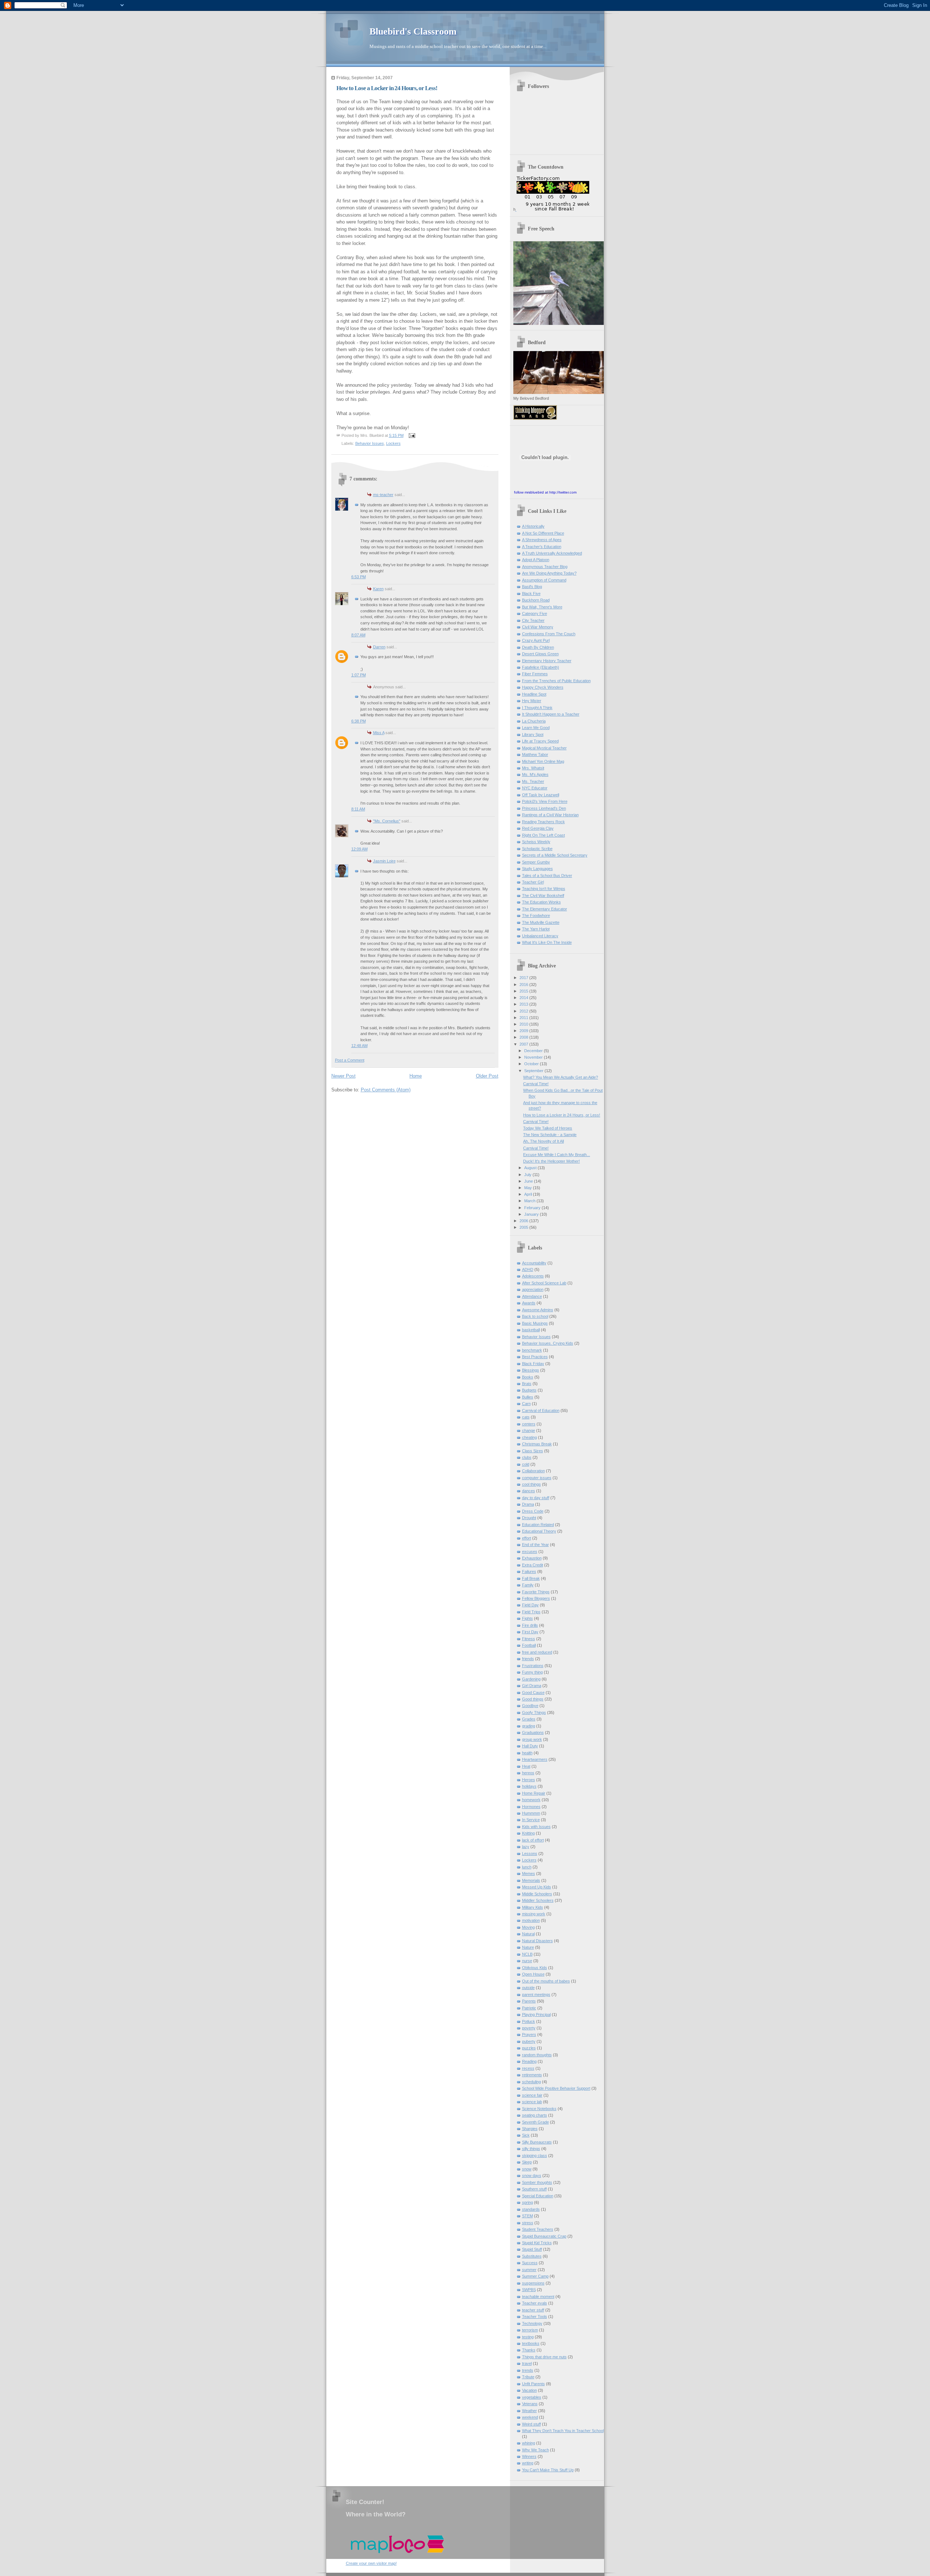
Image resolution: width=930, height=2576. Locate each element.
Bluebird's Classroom (413, 31)
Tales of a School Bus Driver (547, 876)
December (534, 1051)
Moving (528, 1927)
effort (527, 1538)
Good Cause (533, 1692)
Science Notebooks (539, 2109)
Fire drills (530, 1625)
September (534, 1071)
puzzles (529, 2048)
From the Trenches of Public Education (556, 681)
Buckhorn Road (536, 600)
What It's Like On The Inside (547, 942)
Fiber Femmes (535, 674)
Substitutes (532, 2256)
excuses (530, 1551)
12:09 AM (359, 849)
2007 (524, 1044)
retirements (532, 2075)
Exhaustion (532, 1558)
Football (529, 1645)
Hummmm (531, 1813)
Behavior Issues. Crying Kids (548, 1343)
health (527, 1753)
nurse (527, 1961)
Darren (379, 647)
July (528, 1175)
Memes (529, 1873)
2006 (524, 1221)
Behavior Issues (370, 443)
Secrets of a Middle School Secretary (555, 855)
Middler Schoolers (538, 1900)
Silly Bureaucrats (537, 2142)
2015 (524, 991)
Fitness (529, 1639)
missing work (534, 1914)
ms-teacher (383, 495)
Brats (527, 1384)
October (532, 1064)
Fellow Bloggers (536, 1598)
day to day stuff (536, 1498)
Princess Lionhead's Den (544, 808)
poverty (529, 2028)
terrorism (530, 2330)
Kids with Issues (536, 1827)
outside (528, 1988)
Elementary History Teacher (547, 661)
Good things (533, 1699)
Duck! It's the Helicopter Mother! (551, 1161)
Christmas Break (537, 1444)
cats (526, 1417)
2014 (524, 998)
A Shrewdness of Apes (542, 540)
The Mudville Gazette (541, 922)
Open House (533, 1974)
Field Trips (531, 1612)
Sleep (527, 2162)
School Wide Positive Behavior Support (556, 2088)
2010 (524, 1024)
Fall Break (531, 1578)
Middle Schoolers (537, 1894)
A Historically (533, 526)
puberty (529, 2041)
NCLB (527, 1954)
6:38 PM (359, 721)
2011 (524, 1018)
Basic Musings (535, 1323)
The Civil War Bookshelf (543, 895)
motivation (531, 1920)
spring (527, 2202)
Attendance (532, 1296)
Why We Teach (535, 2450)
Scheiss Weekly (536, 842)
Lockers (393, 443)
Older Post (487, 1076)
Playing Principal (536, 2014)
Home (416, 1076)
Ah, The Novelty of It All (543, 1141)
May (529, 1188)
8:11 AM (358, 809)
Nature (528, 1947)
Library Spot (533, 734)
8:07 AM (358, 635)
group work (532, 1739)
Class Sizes (533, 1451)
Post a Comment (350, 1060)
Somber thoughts (537, 2182)
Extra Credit (533, 1565)
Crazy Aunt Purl (536, 640)
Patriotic (529, 2008)
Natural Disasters (537, 1941)
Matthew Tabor (535, 754)
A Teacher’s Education (542, 547)
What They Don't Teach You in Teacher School (563, 2431)
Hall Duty (530, 1746)
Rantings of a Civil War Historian (550, 815)
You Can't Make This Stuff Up (548, 2470)
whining (529, 2443)
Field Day (530, 1605)
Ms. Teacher (533, 781)
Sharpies (530, 2129)
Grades (529, 1719)
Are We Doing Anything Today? (549, 573)
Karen (378, 589)
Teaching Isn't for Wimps (544, 889)
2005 (524, 1227)
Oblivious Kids (535, 1968)
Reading (529, 2061)
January (532, 1214)
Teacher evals (535, 2303)
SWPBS (529, 2290)
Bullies (528, 1397)
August (531, 1168)
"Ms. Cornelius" (387, 821)
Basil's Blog (532, 587)
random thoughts (537, 2055)
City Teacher (533, 620)
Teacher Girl (533, 882)
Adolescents (533, 1276)
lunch (527, 1867)
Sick (526, 2135)
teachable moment (538, 2297)
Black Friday (533, 1364)
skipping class (535, 2156)
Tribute (528, 2377)
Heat (526, 1766)
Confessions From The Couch (549, 634)
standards (531, 2209)
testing (528, 2337)
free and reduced (537, 1652)
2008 (524, 1037)
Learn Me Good (536, 728)
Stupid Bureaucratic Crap (544, 2236)
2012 (524, 1011)
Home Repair (534, 1793)
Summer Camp (535, 2276)
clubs (527, 1457)
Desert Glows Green (540, 654)
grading (529, 1726)
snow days (532, 2175)
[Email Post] (412, 435)
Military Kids (533, 1907)
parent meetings (536, 1995)
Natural (528, 1934)
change (529, 1430)
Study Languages (537, 869)
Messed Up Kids (537, 1887)
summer (529, 2270)
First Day (530, 1632)
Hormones (531, 1807)
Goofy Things (534, 1712)
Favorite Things (536, 1592)
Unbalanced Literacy (540, 936)
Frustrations (533, 1666)
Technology (532, 2323)
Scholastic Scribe (537, 849)
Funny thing (532, 1672)
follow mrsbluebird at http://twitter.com (545, 492)
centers (529, 1424)
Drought (529, 1518)
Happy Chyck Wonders (543, 687)
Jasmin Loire (384, 861)
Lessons (530, 1853)
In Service (531, 1820)
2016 (524, 985)
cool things (531, 1484)
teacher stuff (533, 2310)
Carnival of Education (541, 1410)
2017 (524, 978)
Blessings (531, 1370)
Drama (528, 1504)
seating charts (535, 2115)
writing (528, 2463)
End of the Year (535, 1545)
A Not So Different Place (543, 533)
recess (528, 2068)
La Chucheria (534, 721)
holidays (529, 1786)
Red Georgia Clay (538, 828)
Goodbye (530, 1706)
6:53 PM (359, 577)
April (529, 1194)
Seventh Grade (535, 2122)
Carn (526, 1404)
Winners (529, 2456)
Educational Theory (539, 1531)
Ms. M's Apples (535, 774)
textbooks (531, 2343)
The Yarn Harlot (536, 929)
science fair (532, 2095)
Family (528, 1585)
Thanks (529, 2350)
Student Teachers (538, 2229)
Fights (527, 1618)
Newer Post (343, 1076)
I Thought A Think (537, 708)
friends (528, 1659)
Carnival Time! (536, 1084)
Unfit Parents (533, 2384)
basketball (531, 1330)
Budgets (529, 1390)
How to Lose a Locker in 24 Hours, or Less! (562, 1115)
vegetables (532, 2397)
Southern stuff (534, 2189)
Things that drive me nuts (544, 2357)
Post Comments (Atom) (386, 1090)
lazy (526, 1847)
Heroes (529, 1780)
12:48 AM (359, 1046)
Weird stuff (531, 2424)
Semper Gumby (536, 862)
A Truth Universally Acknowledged (552, 553)
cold (526, 1464)
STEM (527, 2216)
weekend (530, 2417)
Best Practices (535, 1357)
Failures (529, 1571)
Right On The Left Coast (543, 835)
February (533, 1208)
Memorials (531, 1880)
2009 (524, 1031)
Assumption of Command (544, 580)
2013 (524, 1004)
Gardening (531, 1679)
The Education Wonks (541, 902)
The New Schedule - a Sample (550, 1135)
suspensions (533, 2283)
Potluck (529, 2021)
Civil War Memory (538, 627)
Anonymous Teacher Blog (545, 567)
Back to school (535, 1316)
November (534, 1057)
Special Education (538, 2196)
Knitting (528, 1833)
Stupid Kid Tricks (537, 2243)
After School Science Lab (544, 1283)
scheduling (531, 2082)
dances (529, 1491)
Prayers (529, 2034)
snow (527, 2169)
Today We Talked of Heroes (548, 1128)
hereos (528, 1773)
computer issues (537, 1478)
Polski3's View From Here (545, 801)
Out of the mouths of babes (546, 1981)
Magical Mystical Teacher (544, 748)
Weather (529, 2411)
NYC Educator (535, 788)
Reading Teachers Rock (543, 822)
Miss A (379, 733)
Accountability (534, 1263)
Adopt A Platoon (536, 560)
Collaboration (533, 1471)
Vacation (529, 2390)
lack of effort (533, 1840)
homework (531, 1800)
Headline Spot (534, 694)
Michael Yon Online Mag (543, 761)
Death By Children (538, 647)
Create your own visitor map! (371, 2563)
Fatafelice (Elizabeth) (541, 667)
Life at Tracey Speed (540, 741)
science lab (532, 2102)
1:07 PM (359, 675)
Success (530, 2263)
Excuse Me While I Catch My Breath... (557, 1155)
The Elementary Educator (545, 909)
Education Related (538, 1525)
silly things (531, 2149)
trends (528, 2370)
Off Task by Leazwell (541, 795)
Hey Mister (532, 701)
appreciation (533, 1289)
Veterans (530, 2404)
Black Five (531, 593)
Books (528, 1377)
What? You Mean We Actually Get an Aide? (561, 1077)
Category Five (535, 613)
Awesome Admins (538, 1310)
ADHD (528, 1269)
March (530, 1201)
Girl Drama (532, 1686)
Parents (529, 2001)
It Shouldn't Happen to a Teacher (551, 714)
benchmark (532, 1350)
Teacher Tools (535, 2317)
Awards (529, 1303)
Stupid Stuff (532, 2249)
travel (527, 2363)
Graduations (533, 1732)
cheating (529, 1437)
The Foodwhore (536, 915)
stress (528, 2223)
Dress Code (533, 1511)
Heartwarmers (535, 1759)
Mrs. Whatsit (533, 768)
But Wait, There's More (542, 607)
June (529, 1181)
